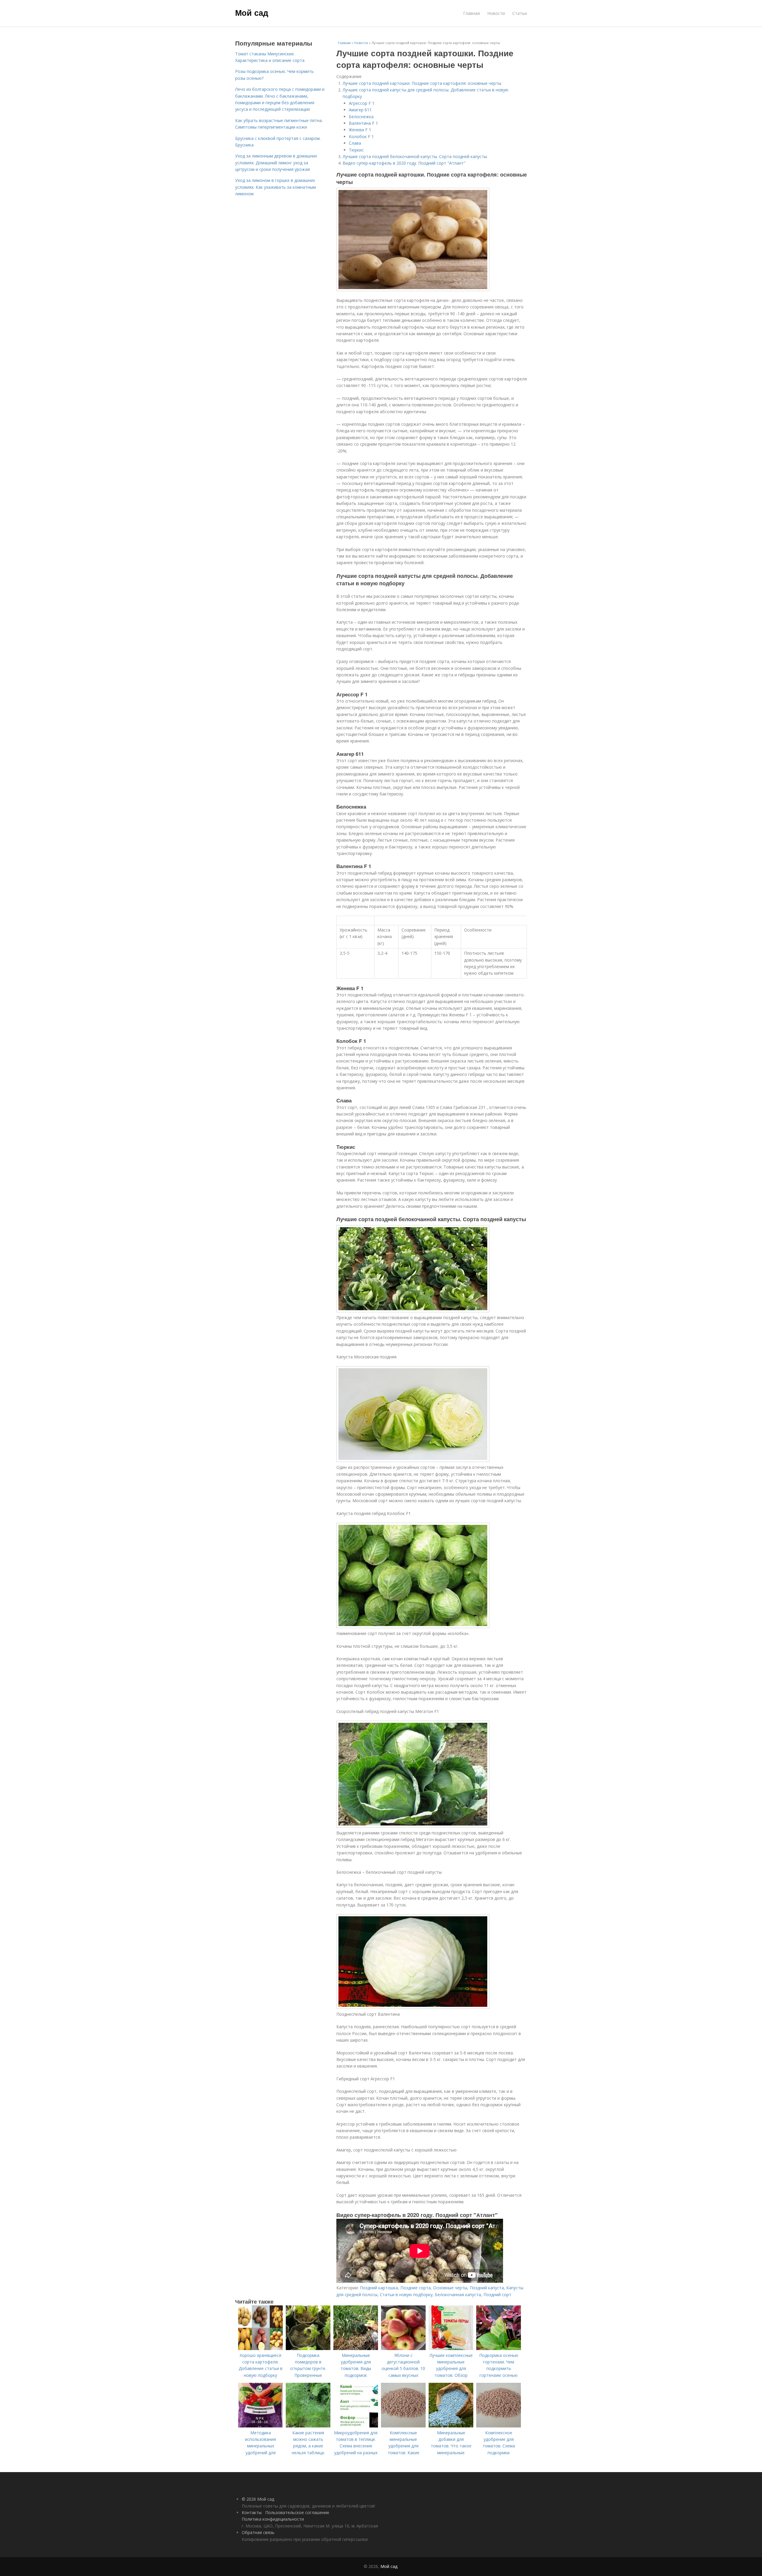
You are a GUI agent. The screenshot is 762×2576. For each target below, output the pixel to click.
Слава (355, 143)
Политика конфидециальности (273, 2519)
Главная (471, 13)
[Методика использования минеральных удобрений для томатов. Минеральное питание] (260, 2426)
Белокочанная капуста (458, 2295)
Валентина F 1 (363, 123)
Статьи (520, 13)
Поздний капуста (487, 2288)
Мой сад (252, 13)
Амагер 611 (360, 110)
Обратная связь (258, 2532)
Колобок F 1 (361, 136)
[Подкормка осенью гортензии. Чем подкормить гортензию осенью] (499, 2348)
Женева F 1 (360, 130)
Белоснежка (361, 117)
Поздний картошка (379, 2288)
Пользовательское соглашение (297, 2512)
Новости (496, 13)
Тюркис (356, 150)
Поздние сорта (416, 2288)
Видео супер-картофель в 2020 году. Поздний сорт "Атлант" (404, 163)
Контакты (252, 2512)
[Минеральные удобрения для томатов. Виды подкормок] (356, 2348)
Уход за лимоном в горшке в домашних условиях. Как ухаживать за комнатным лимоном (275, 187)
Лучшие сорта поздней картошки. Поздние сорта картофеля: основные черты (422, 83)
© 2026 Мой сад (258, 2499)
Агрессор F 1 (362, 103)
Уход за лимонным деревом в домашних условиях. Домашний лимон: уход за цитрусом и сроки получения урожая (276, 163)
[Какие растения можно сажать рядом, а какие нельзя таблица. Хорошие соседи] (308, 2426)
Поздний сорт (497, 2295)
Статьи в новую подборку (406, 2295)
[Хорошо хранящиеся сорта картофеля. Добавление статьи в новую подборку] (260, 2348)
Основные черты (450, 2288)
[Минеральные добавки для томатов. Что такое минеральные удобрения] (451, 2426)
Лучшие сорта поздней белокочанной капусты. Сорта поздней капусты (415, 156)
